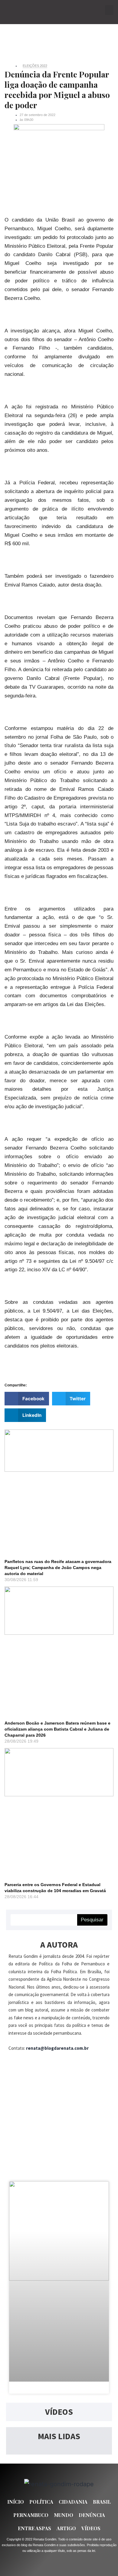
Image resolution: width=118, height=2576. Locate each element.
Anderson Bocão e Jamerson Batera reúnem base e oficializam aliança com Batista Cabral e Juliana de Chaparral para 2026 (57, 1729)
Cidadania (73, 2502)
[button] (109, 10)
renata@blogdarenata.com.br (57, 2048)
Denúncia (92, 2515)
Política (41, 2502)
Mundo (64, 2515)
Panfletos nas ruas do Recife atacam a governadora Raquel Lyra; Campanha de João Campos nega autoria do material (58, 1568)
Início (16, 2502)
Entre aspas (34, 2528)
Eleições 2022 (35, 66)
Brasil (102, 2502)
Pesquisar (92, 1920)
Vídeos (91, 2528)
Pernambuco (31, 2515)
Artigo (66, 2528)
